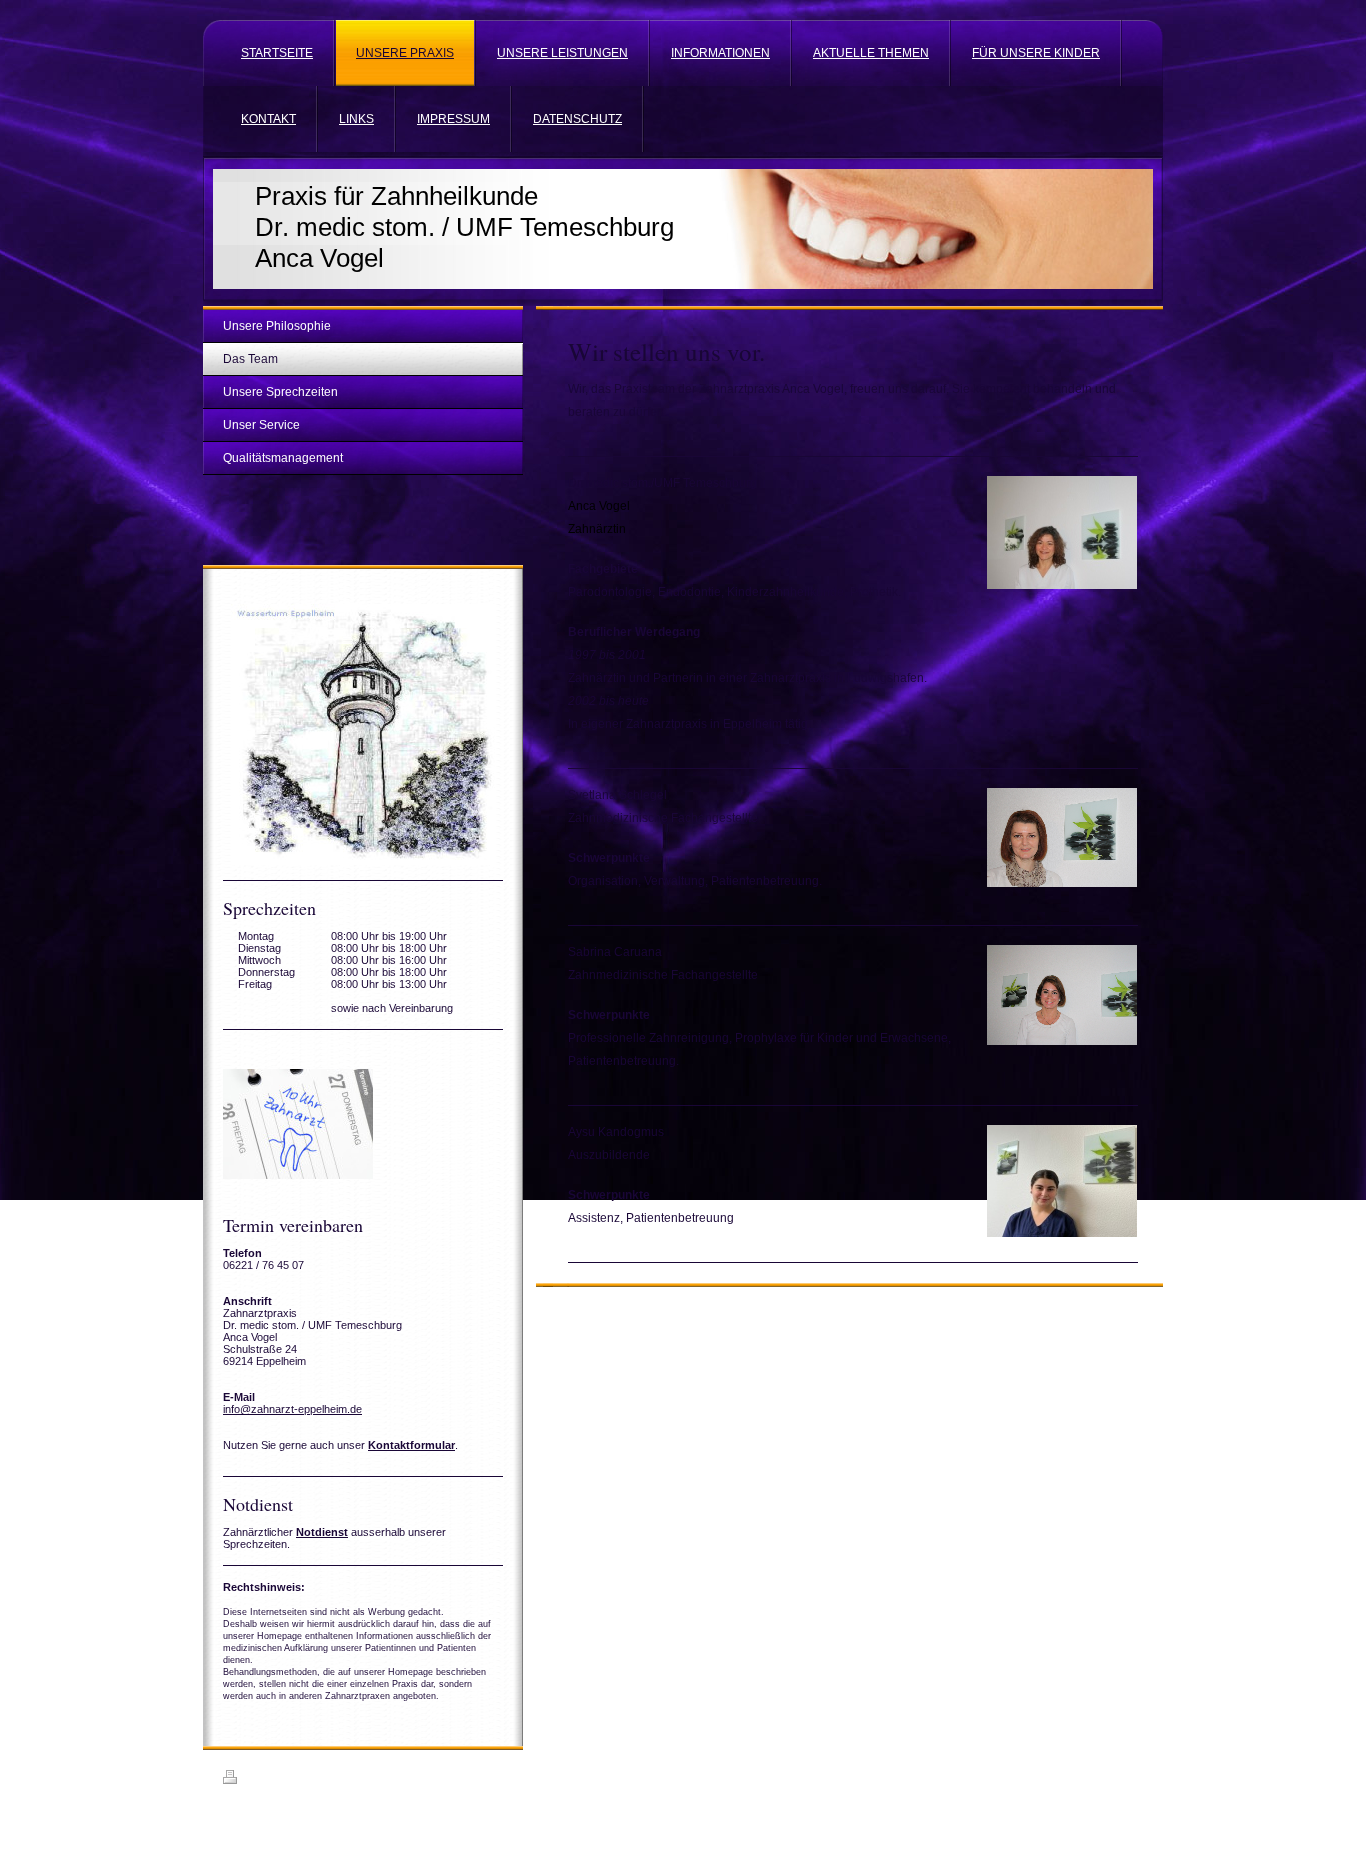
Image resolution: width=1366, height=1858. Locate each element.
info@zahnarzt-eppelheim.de (292, 1409)
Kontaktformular (411, 1445)
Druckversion (277, 1780)
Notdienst (322, 1532)
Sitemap (338, 1780)
